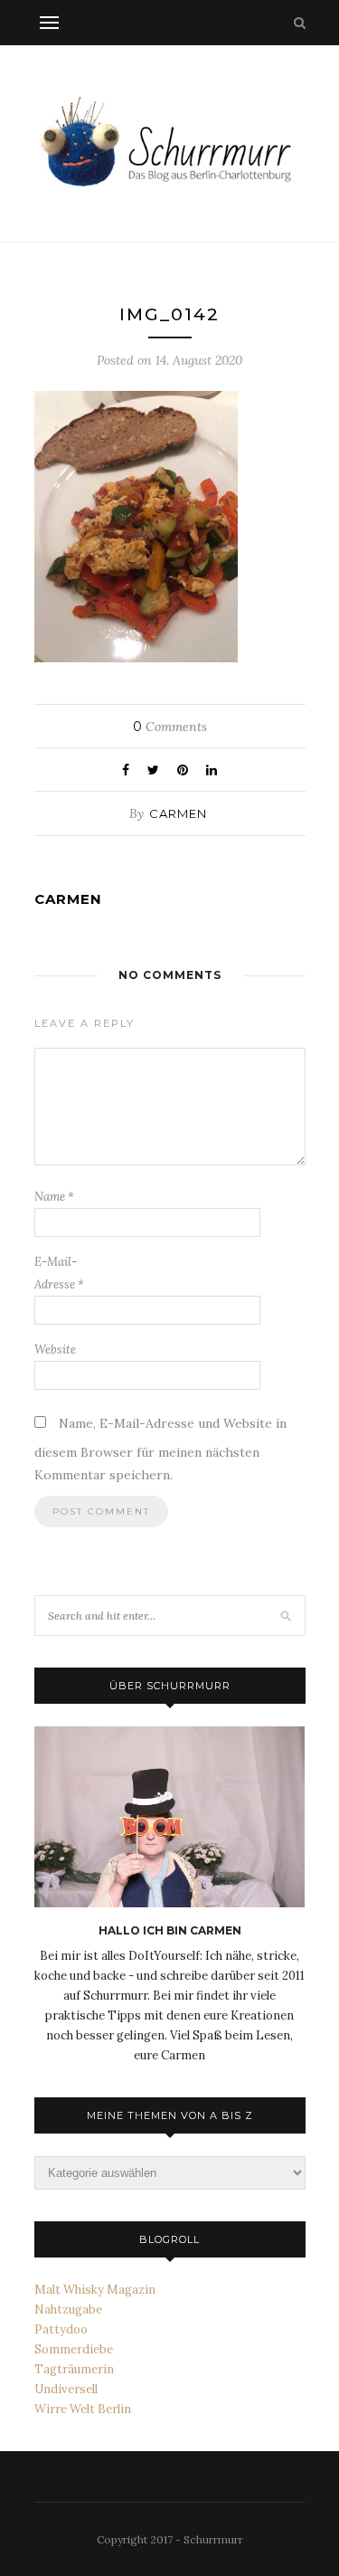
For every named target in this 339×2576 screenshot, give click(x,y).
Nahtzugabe (68, 2310)
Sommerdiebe (74, 2349)
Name (54, 1197)
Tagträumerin (74, 2369)
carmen (178, 813)
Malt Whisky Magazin (95, 2290)
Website (55, 1350)
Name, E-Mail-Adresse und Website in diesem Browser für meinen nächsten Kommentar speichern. (160, 1449)
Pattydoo (61, 2329)
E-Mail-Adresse (59, 1273)
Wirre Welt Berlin (83, 2409)
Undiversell (66, 2389)
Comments (170, 727)
